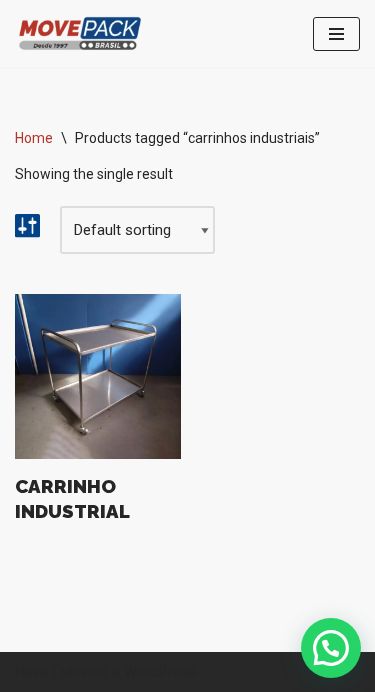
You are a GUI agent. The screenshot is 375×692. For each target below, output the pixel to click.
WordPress (160, 672)
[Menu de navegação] (336, 34)
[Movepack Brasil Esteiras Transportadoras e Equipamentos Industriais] (80, 33)
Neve (31, 672)
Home (34, 138)
